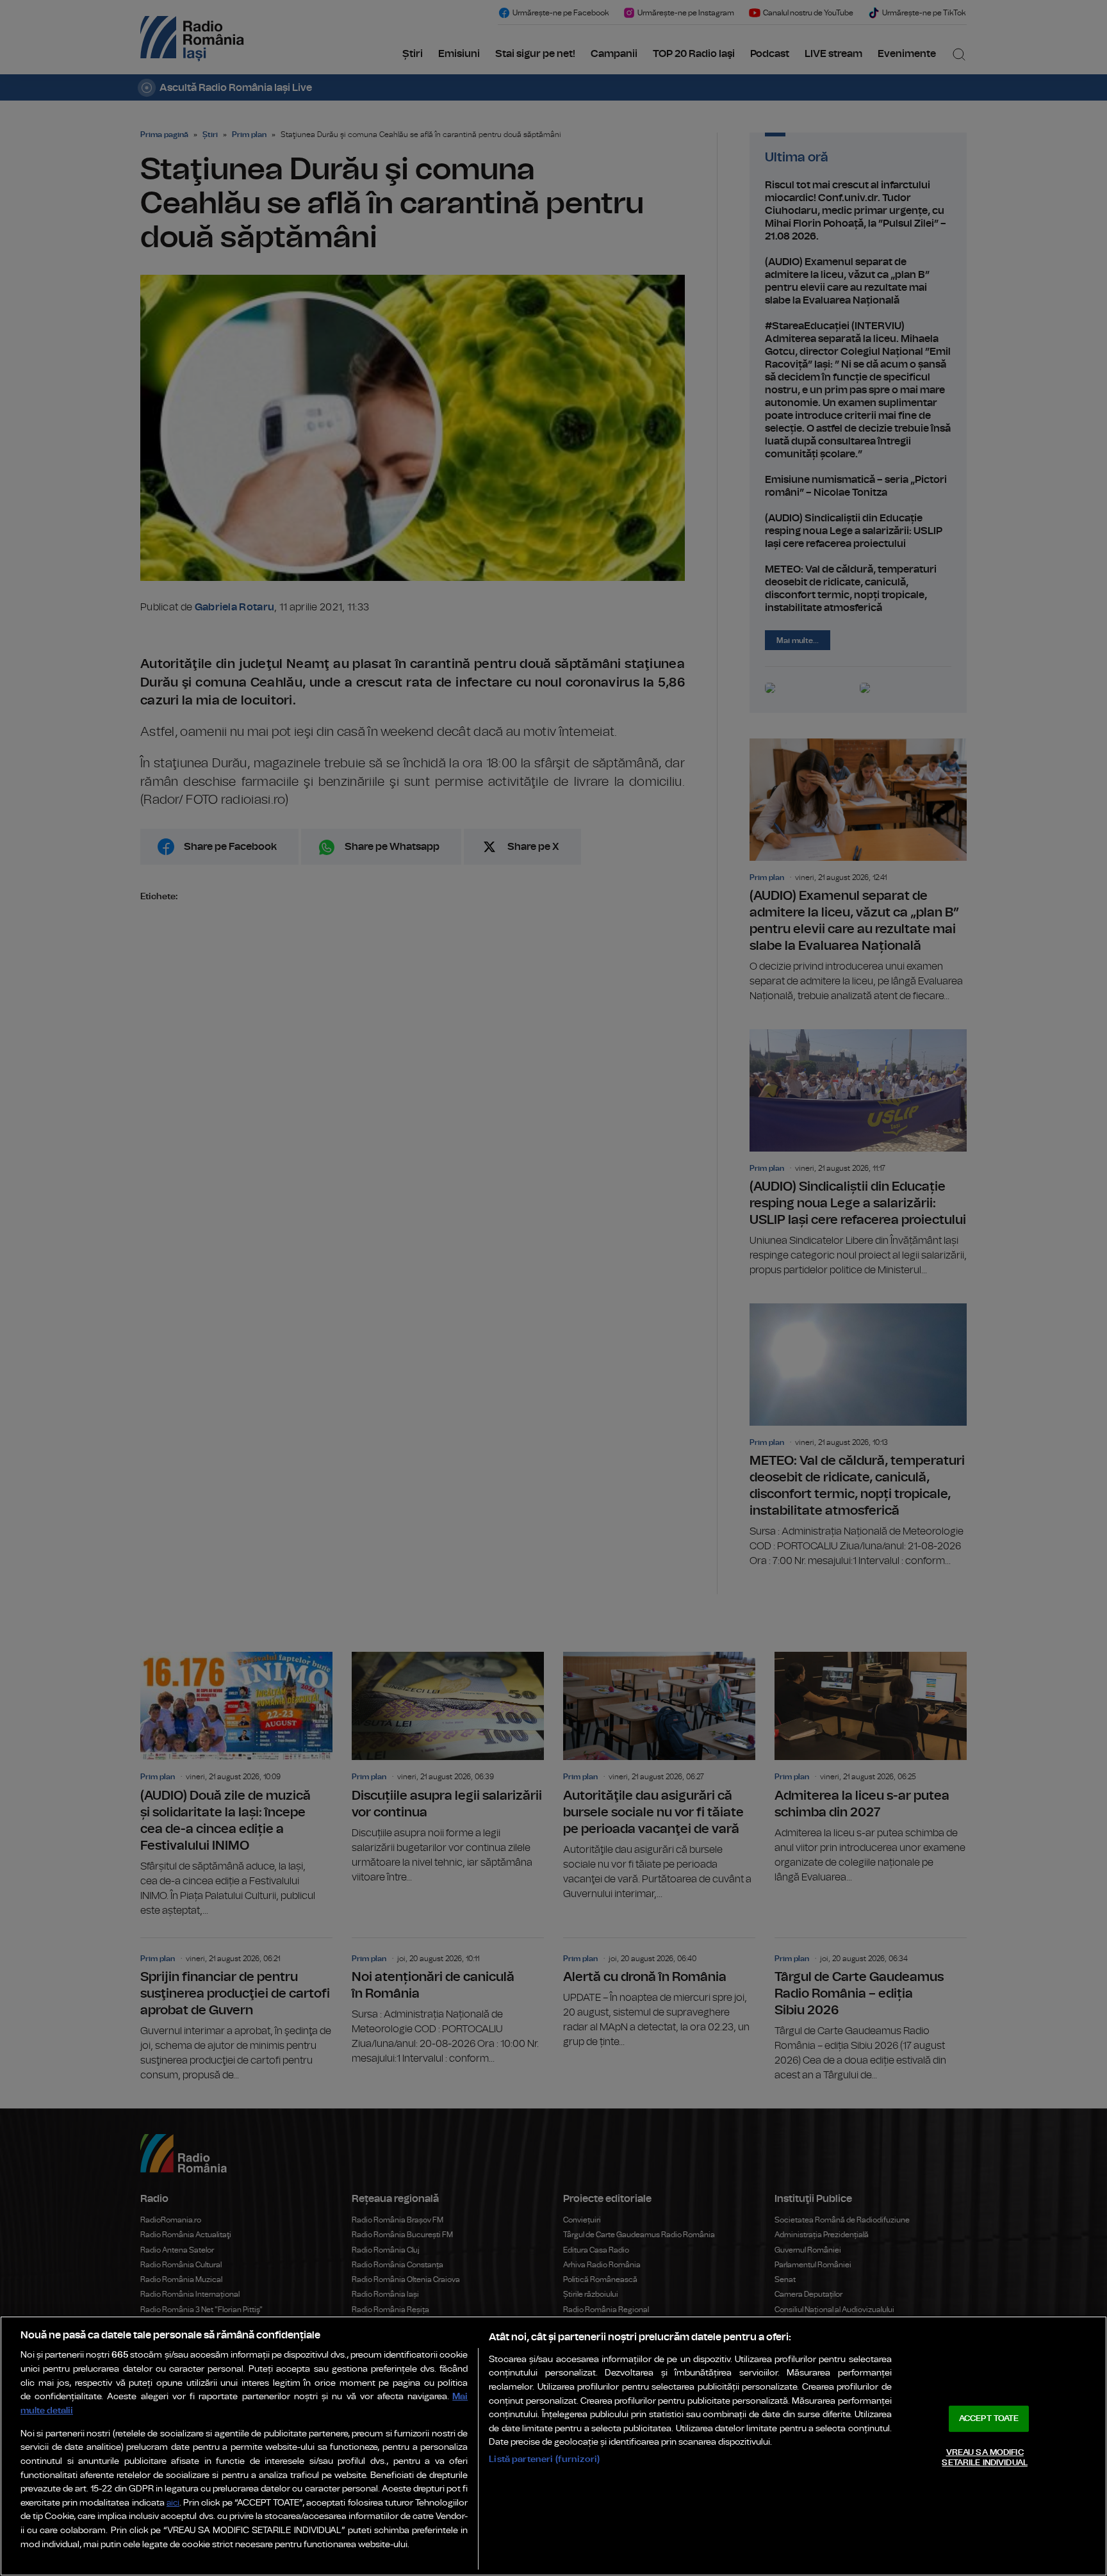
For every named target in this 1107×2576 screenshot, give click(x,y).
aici (173, 2503)
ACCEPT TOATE (989, 2419)
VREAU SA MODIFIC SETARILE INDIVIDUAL (984, 2458)
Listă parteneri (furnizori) (544, 2459)
